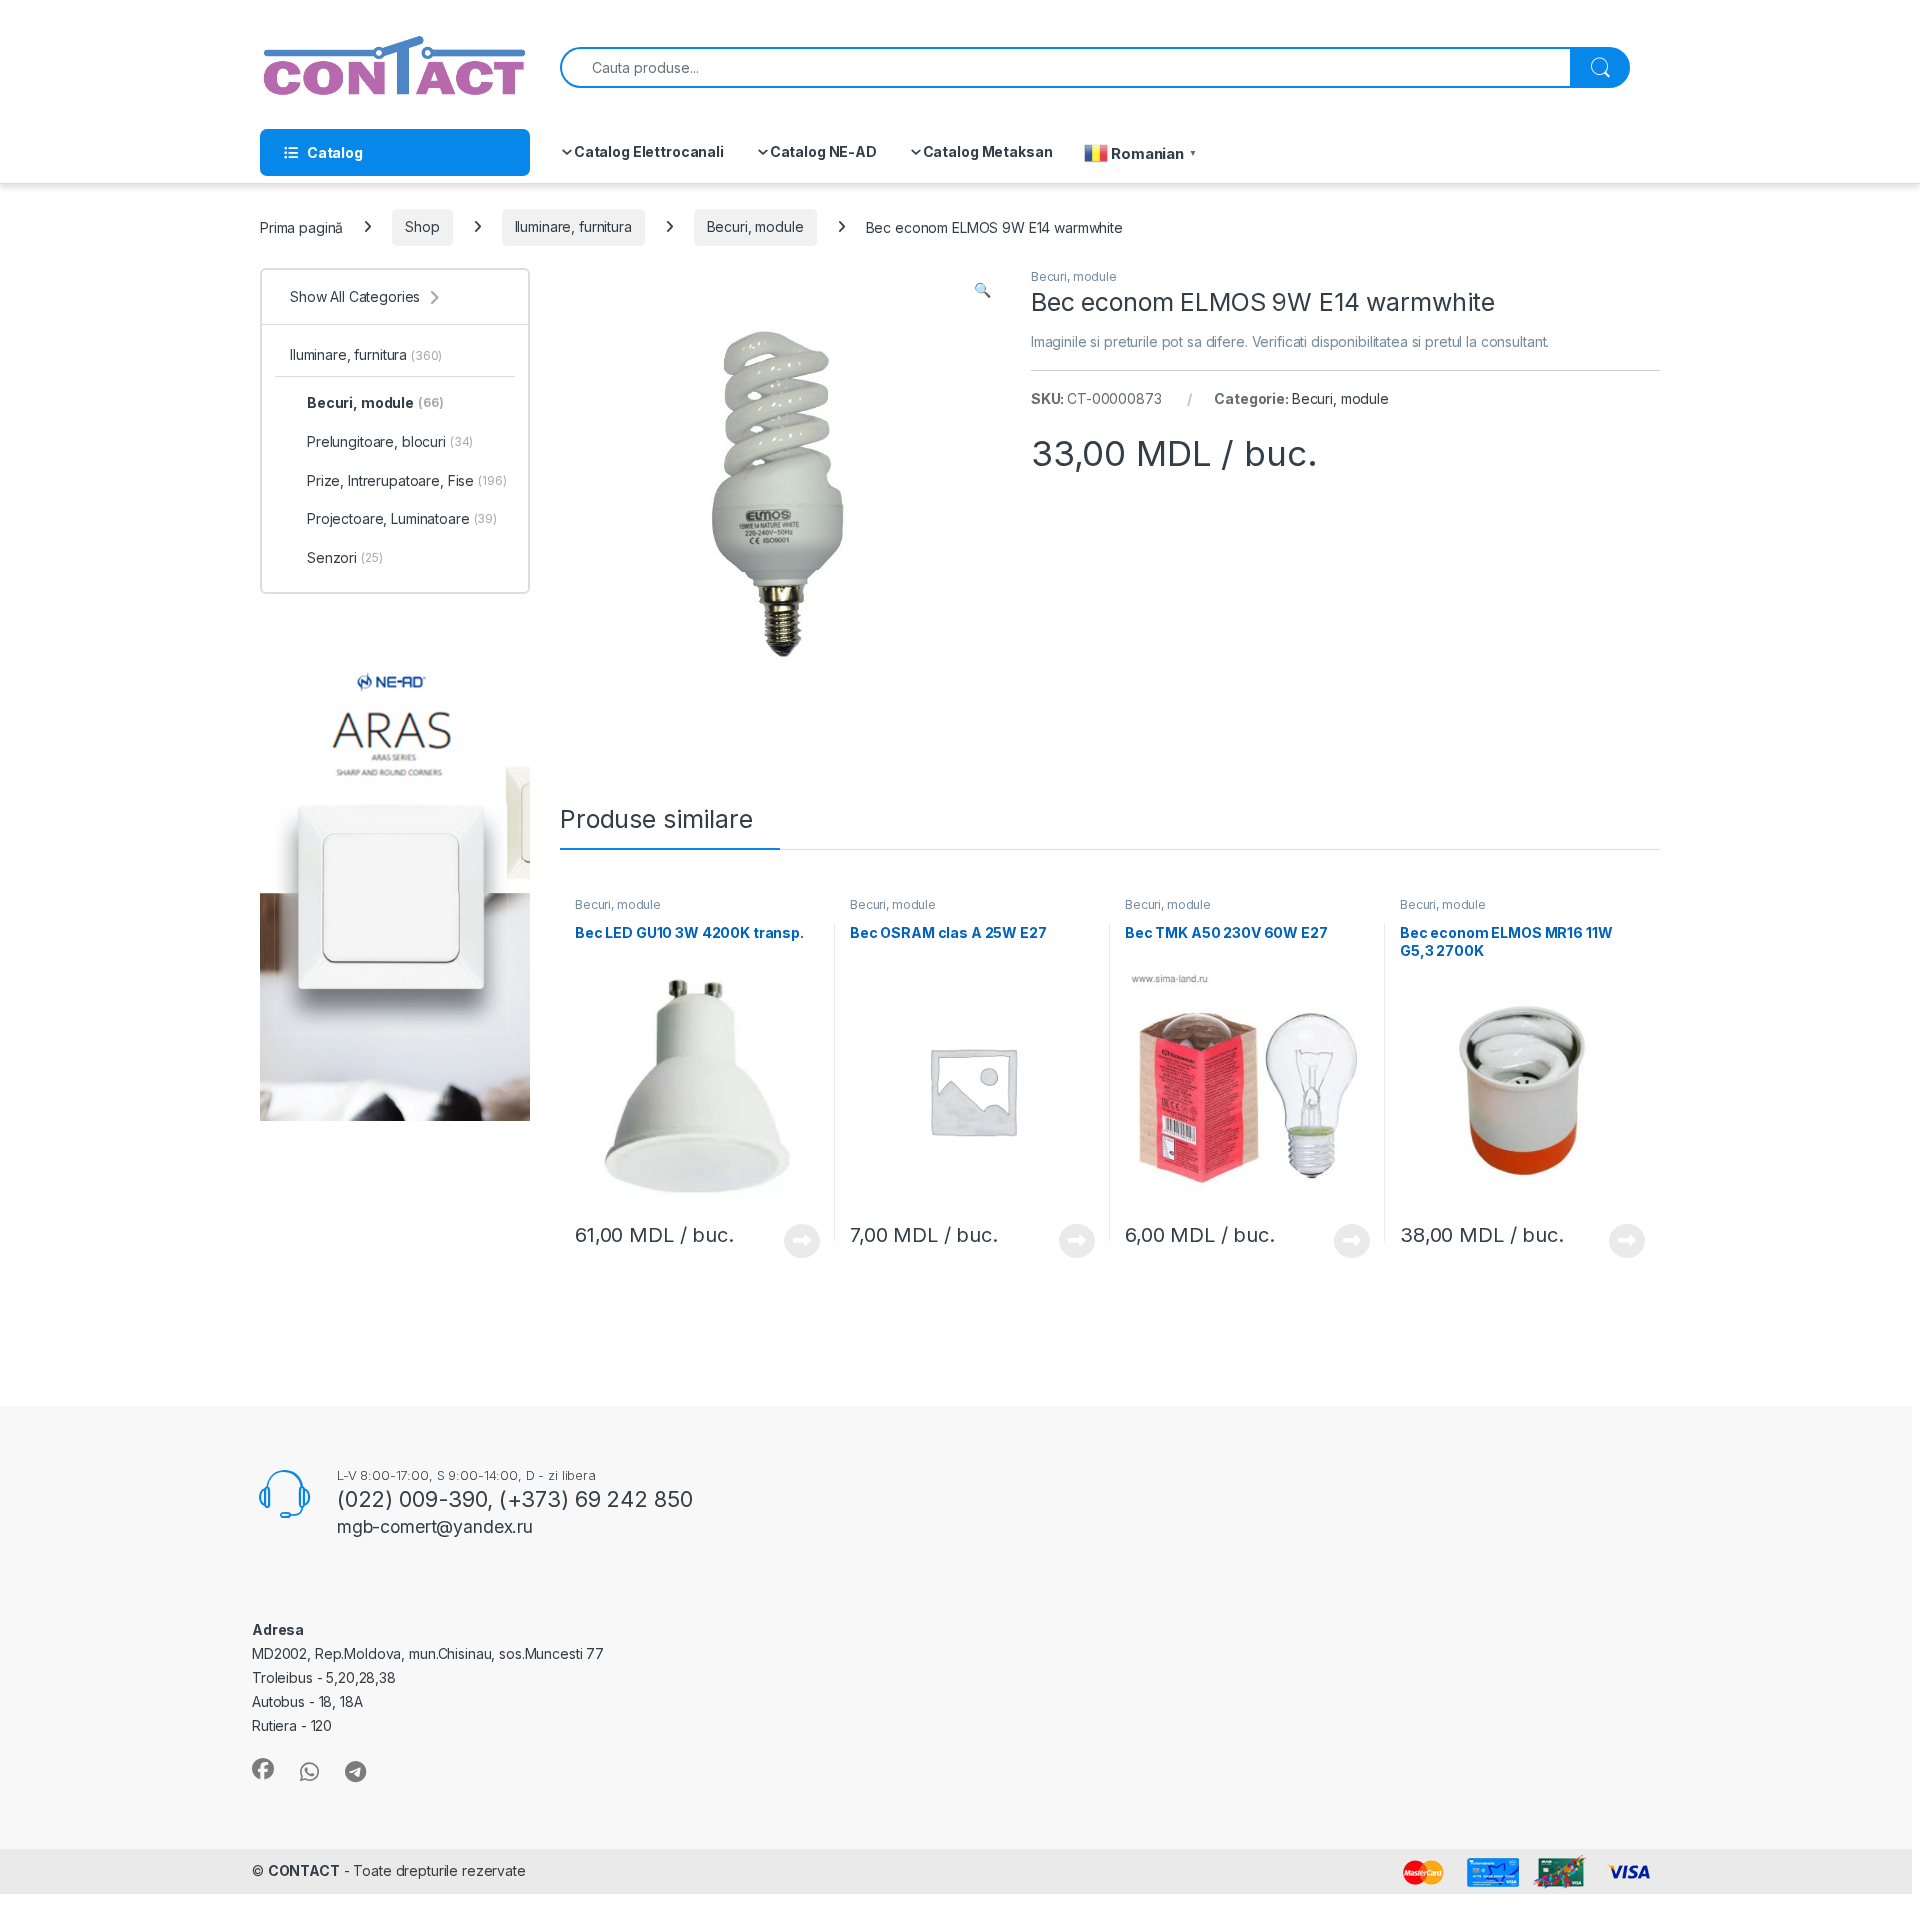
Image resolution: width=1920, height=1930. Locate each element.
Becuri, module (755, 226)
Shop (422, 226)
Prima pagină (301, 226)
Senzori (344, 557)
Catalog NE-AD (823, 151)
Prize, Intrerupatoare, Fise (407, 480)
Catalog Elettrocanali (649, 151)
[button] (982, 290)
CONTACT (304, 1870)
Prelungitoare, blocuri (390, 441)
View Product (794, 1241)
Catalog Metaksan (988, 151)
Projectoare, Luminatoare (402, 518)
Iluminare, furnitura (573, 226)
